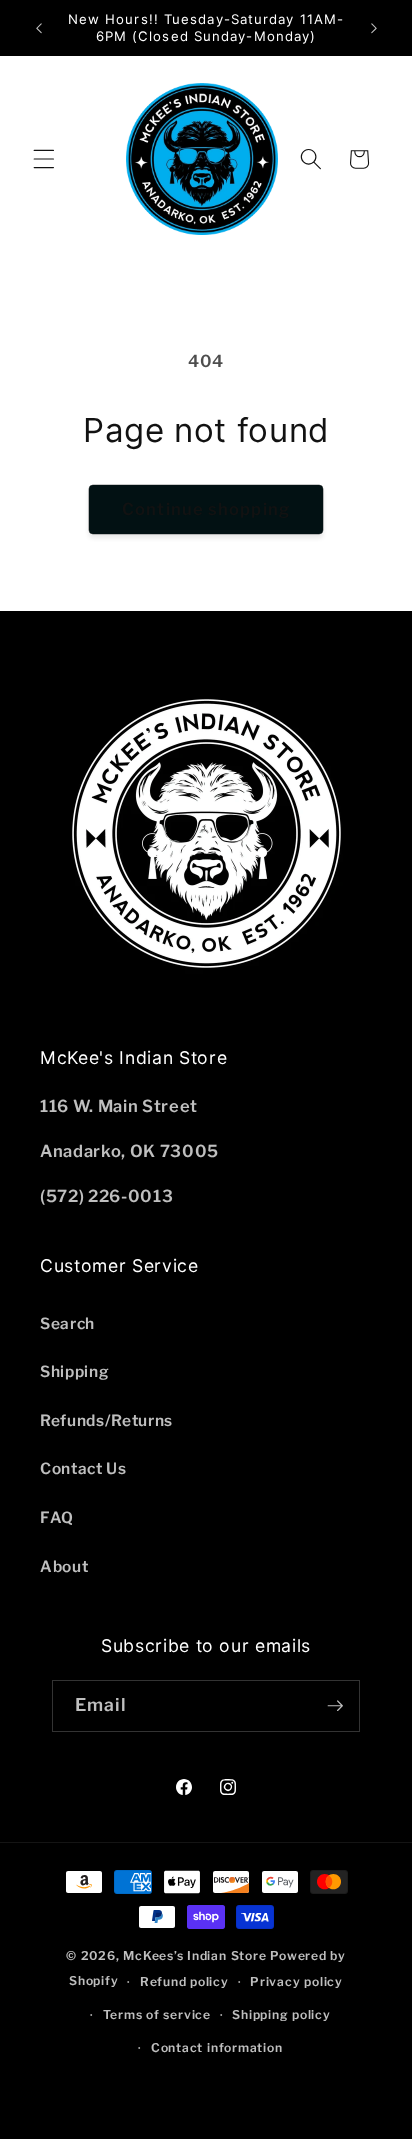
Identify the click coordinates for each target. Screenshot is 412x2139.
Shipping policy (281, 2014)
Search (67, 1323)
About (64, 1566)
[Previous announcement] (39, 28)
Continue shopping (206, 509)
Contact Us (83, 1468)
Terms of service (157, 2014)
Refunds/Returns (106, 1420)
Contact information (217, 2047)
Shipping (74, 1371)
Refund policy (184, 1981)
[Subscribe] (335, 1706)
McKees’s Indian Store (196, 1955)
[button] (44, 159)
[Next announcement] (374, 28)
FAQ (57, 1517)
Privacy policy (296, 1981)
